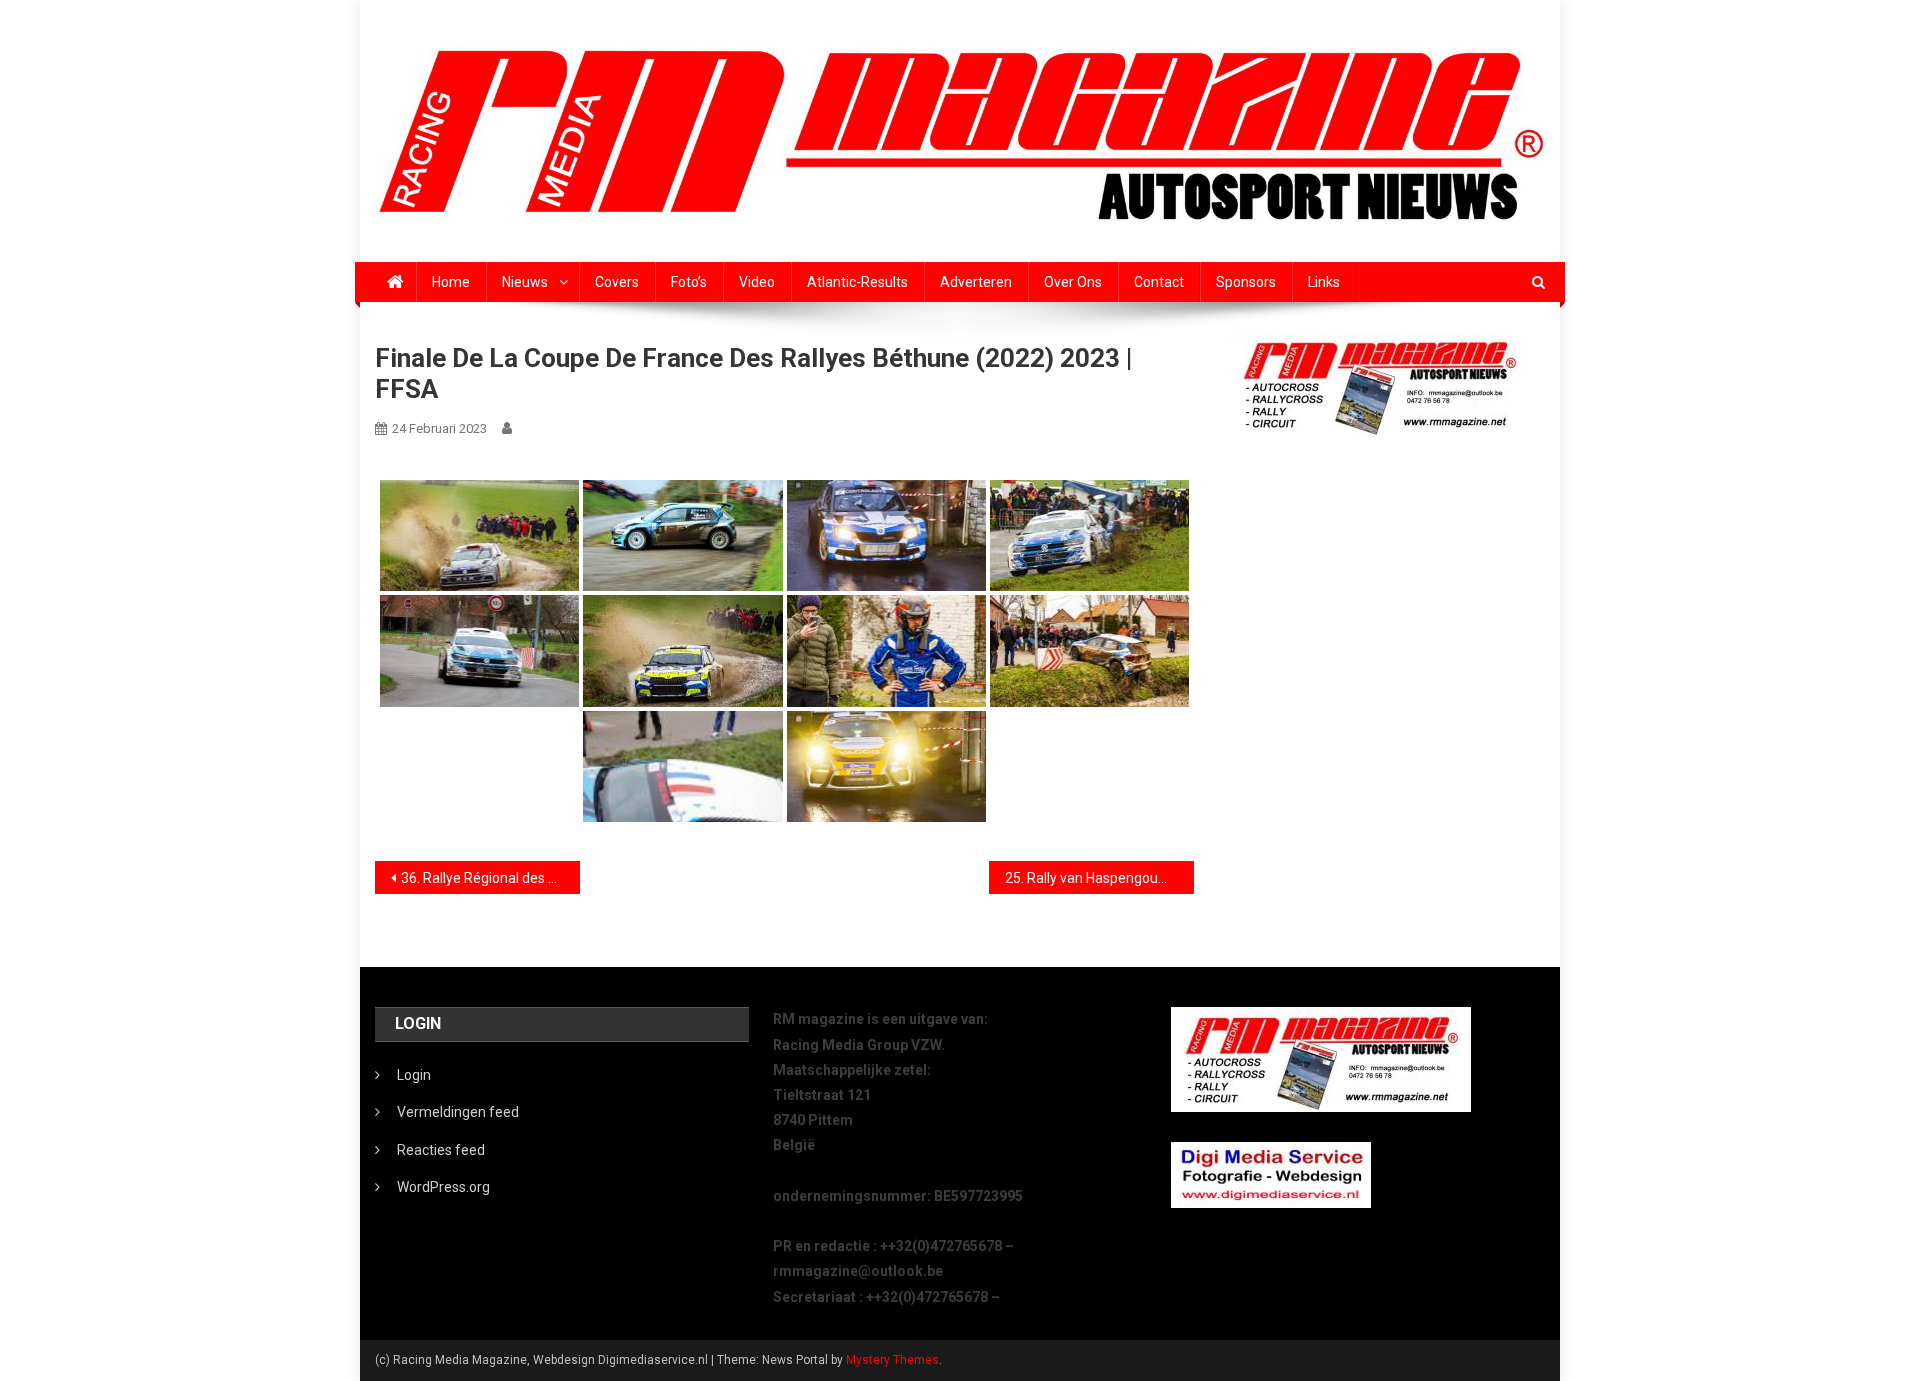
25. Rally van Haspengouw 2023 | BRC (1099, 878)
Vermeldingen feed (458, 1112)
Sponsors (1246, 282)
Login (414, 1075)
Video (757, 282)
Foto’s (689, 282)
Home (451, 282)
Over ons (1073, 282)
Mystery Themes (892, 1360)
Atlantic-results (857, 282)
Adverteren (976, 282)
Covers (617, 282)
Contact (1159, 282)
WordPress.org (443, 1187)
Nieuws (525, 282)
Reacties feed (441, 1150)
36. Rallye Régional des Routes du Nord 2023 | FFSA (490, 878)
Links (1324, 282)
